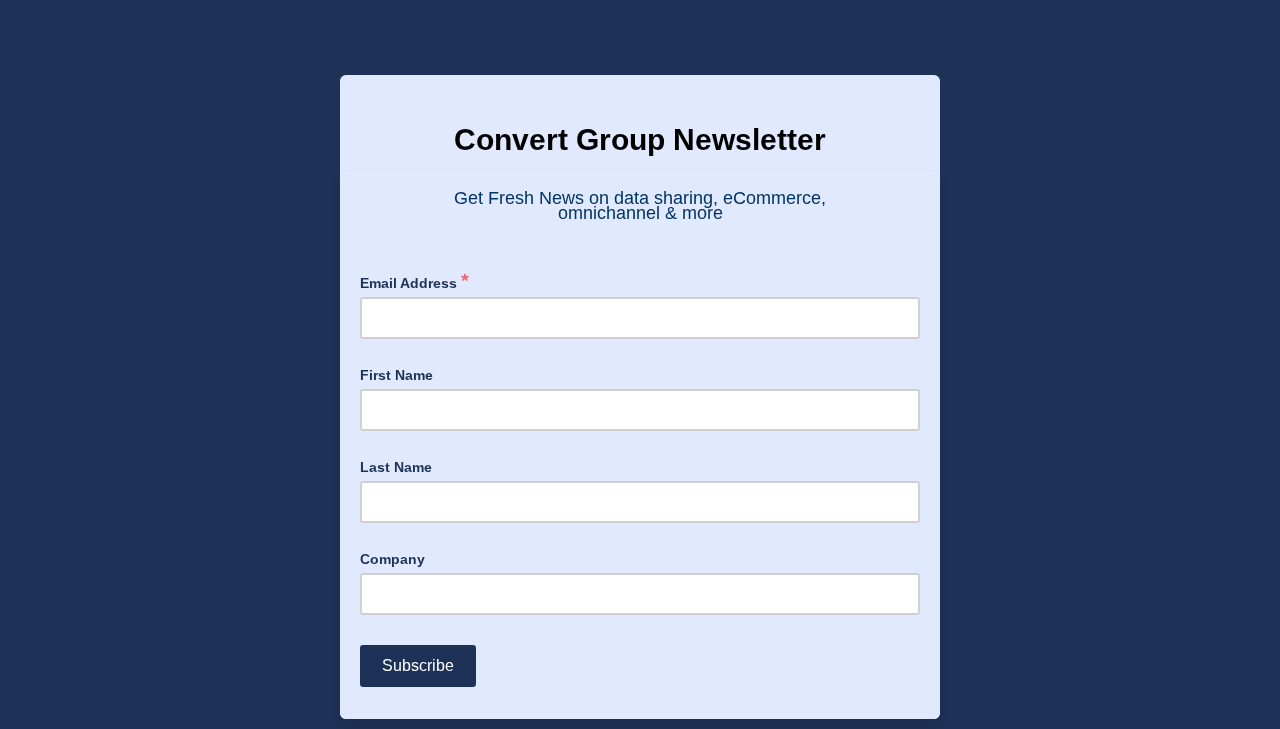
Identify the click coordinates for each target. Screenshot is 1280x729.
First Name (396, 375)
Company (392, 559)
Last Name (396, 467)
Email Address (414, 281)
